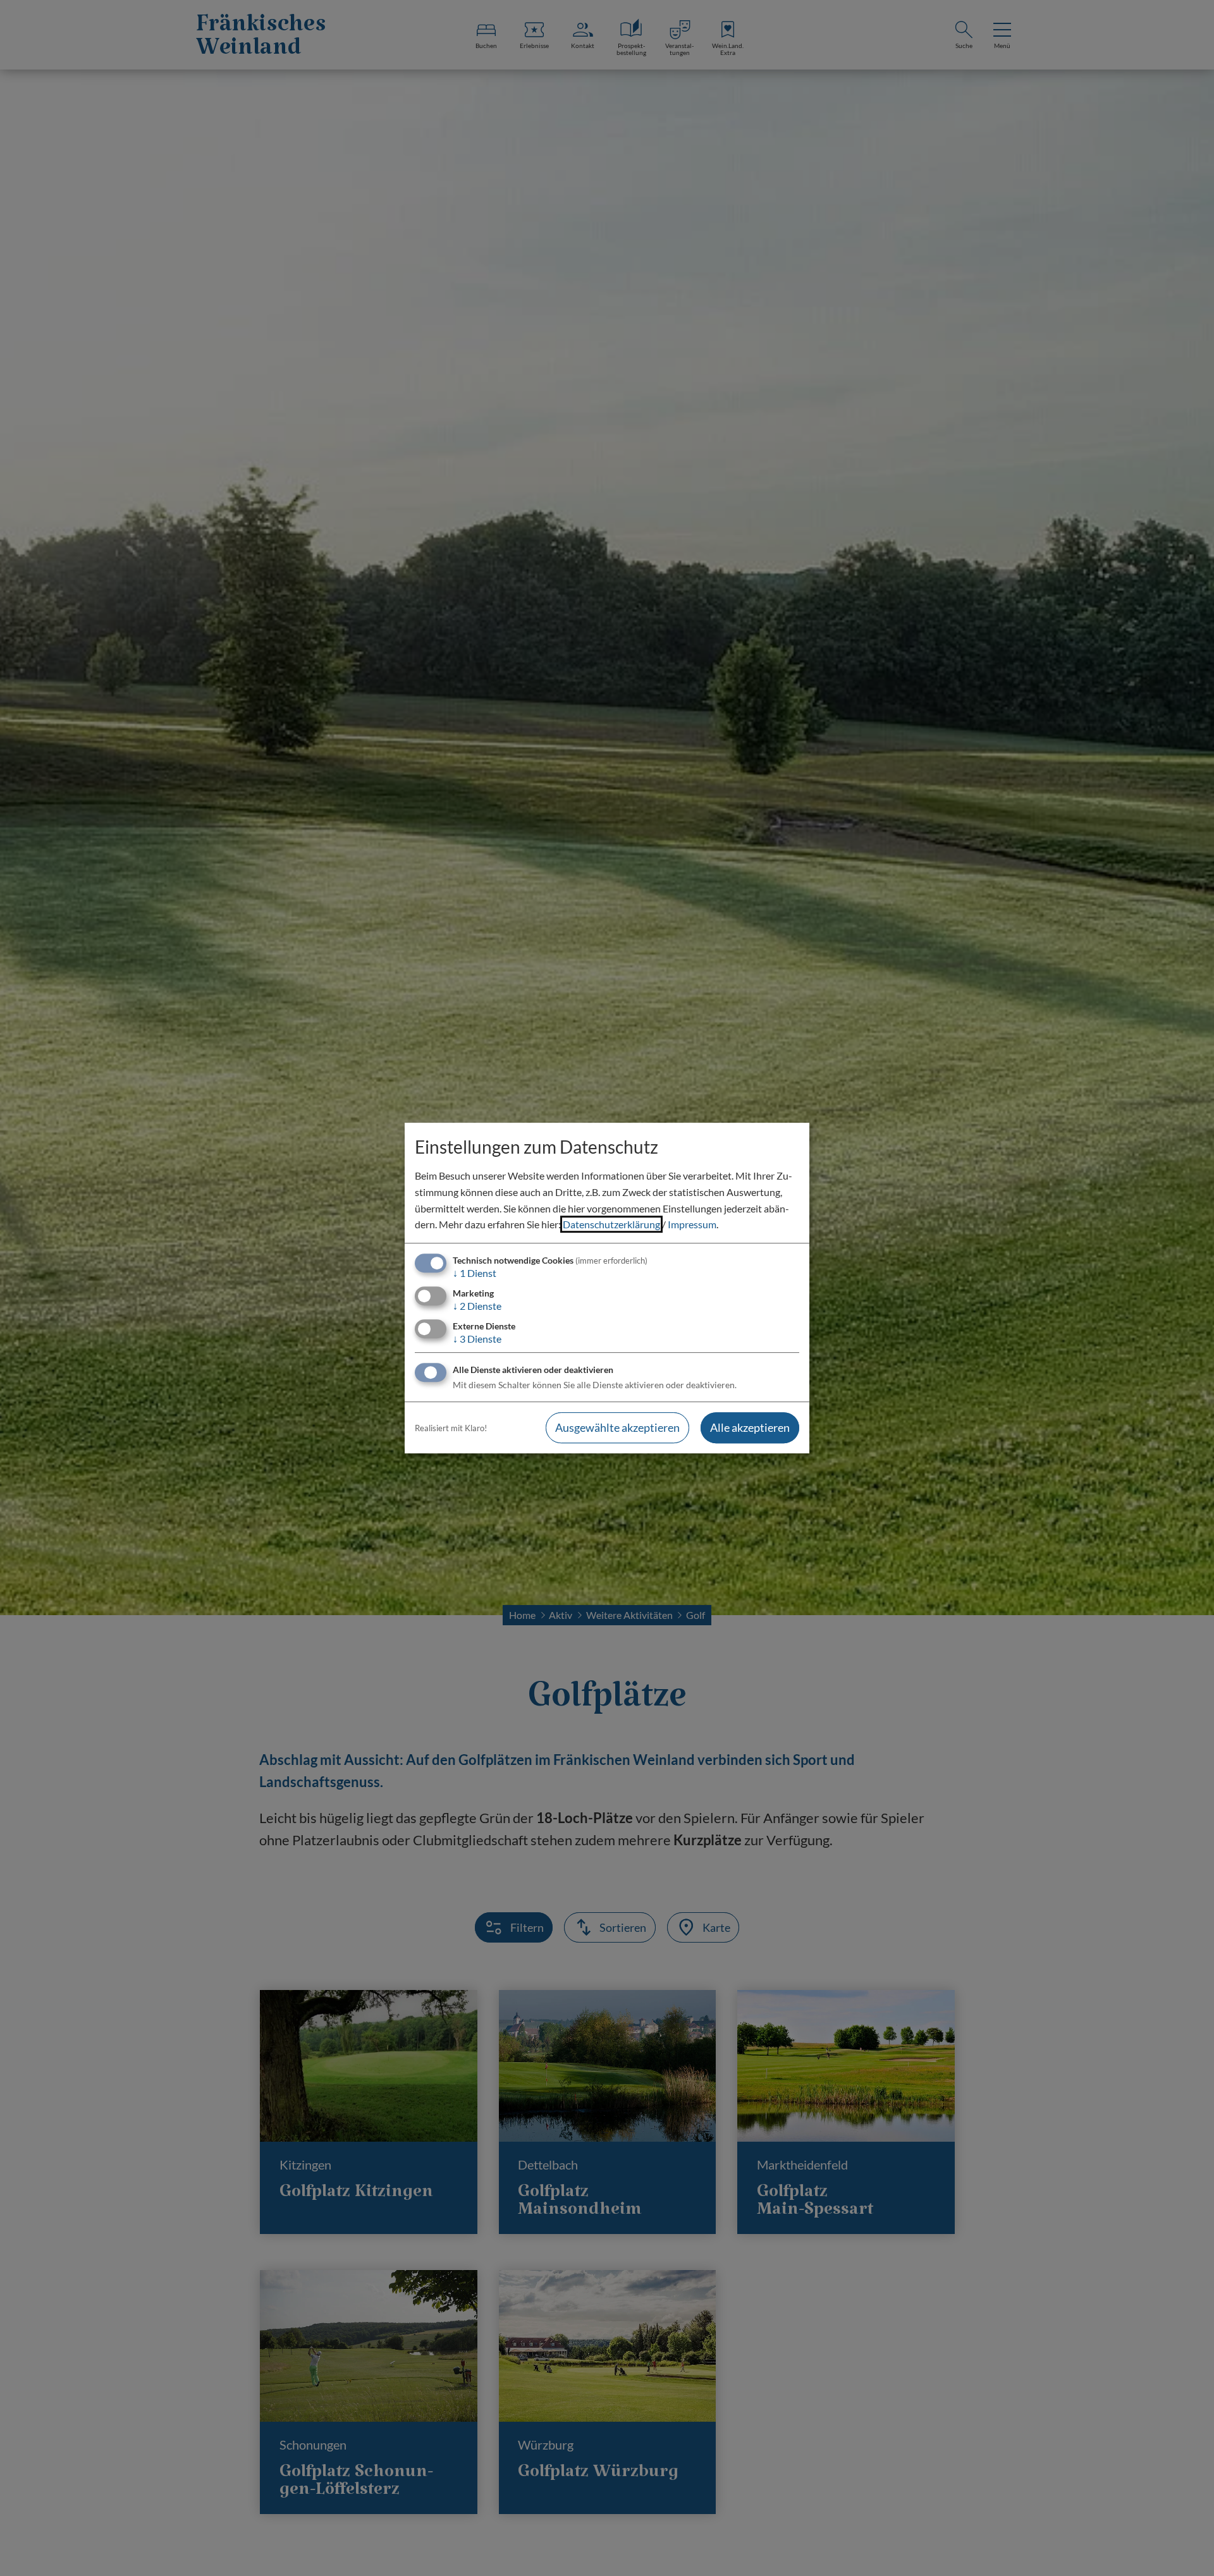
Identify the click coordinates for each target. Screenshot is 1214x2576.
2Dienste (477, 1306)
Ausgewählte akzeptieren (617, 1428)
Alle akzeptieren (750, 1428)
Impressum (692, 1224)
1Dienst (475, 1273)
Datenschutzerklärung (611, 1224)
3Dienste (477, 1339)
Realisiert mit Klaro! (451, 1428)
